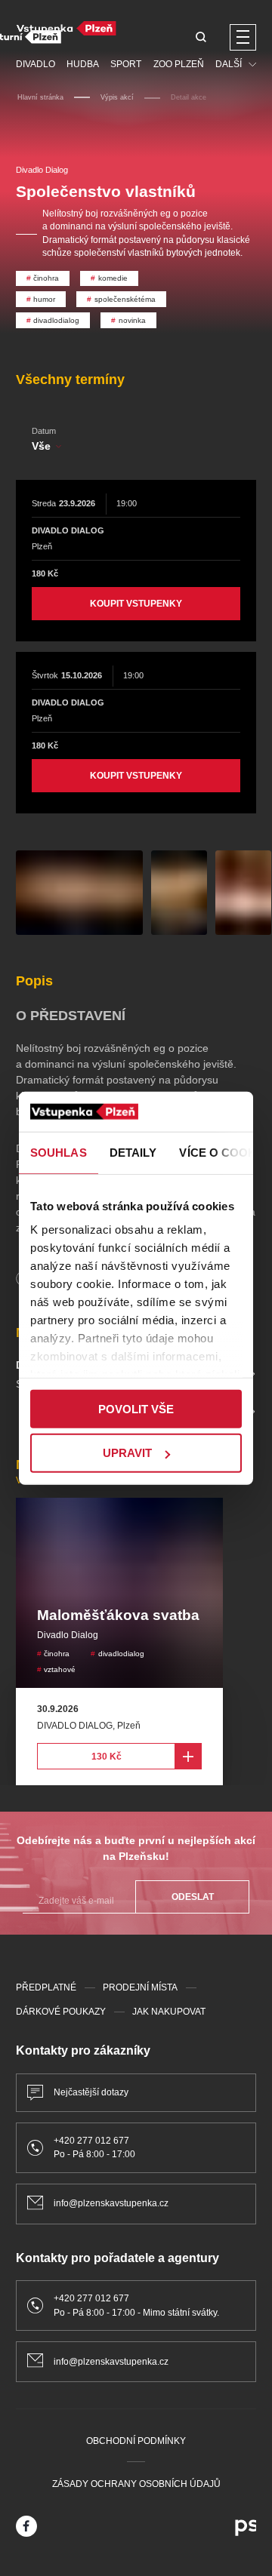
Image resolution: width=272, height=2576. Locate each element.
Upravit (127, 1453)
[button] (201, 38)
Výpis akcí (117, 97)
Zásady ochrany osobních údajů (136, 2484)
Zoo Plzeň (179, 64)
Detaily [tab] (133, 1152)
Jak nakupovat (169, 2012)
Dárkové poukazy (61, 2012)
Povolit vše (136, 1408)
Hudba (83, 64)
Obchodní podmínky (136, 2441)
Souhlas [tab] (59, 1152)
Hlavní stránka (40, 97)
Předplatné (46, 1987)
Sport (126, 64)
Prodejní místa (140, 1987)
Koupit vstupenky (136, 604)
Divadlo (36, 64)
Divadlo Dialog (42, 170)
